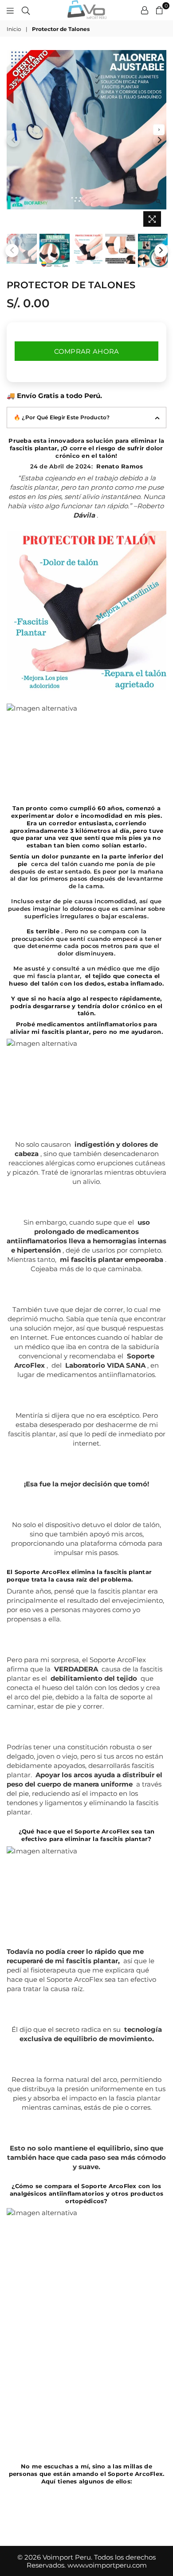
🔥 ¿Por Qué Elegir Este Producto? (62, 417)
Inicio (14, 29)
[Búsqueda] (26, 10)
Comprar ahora (87, 351)
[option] (86, 130)
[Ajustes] (145, 10)
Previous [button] (13, 140)
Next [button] (160, 140)
